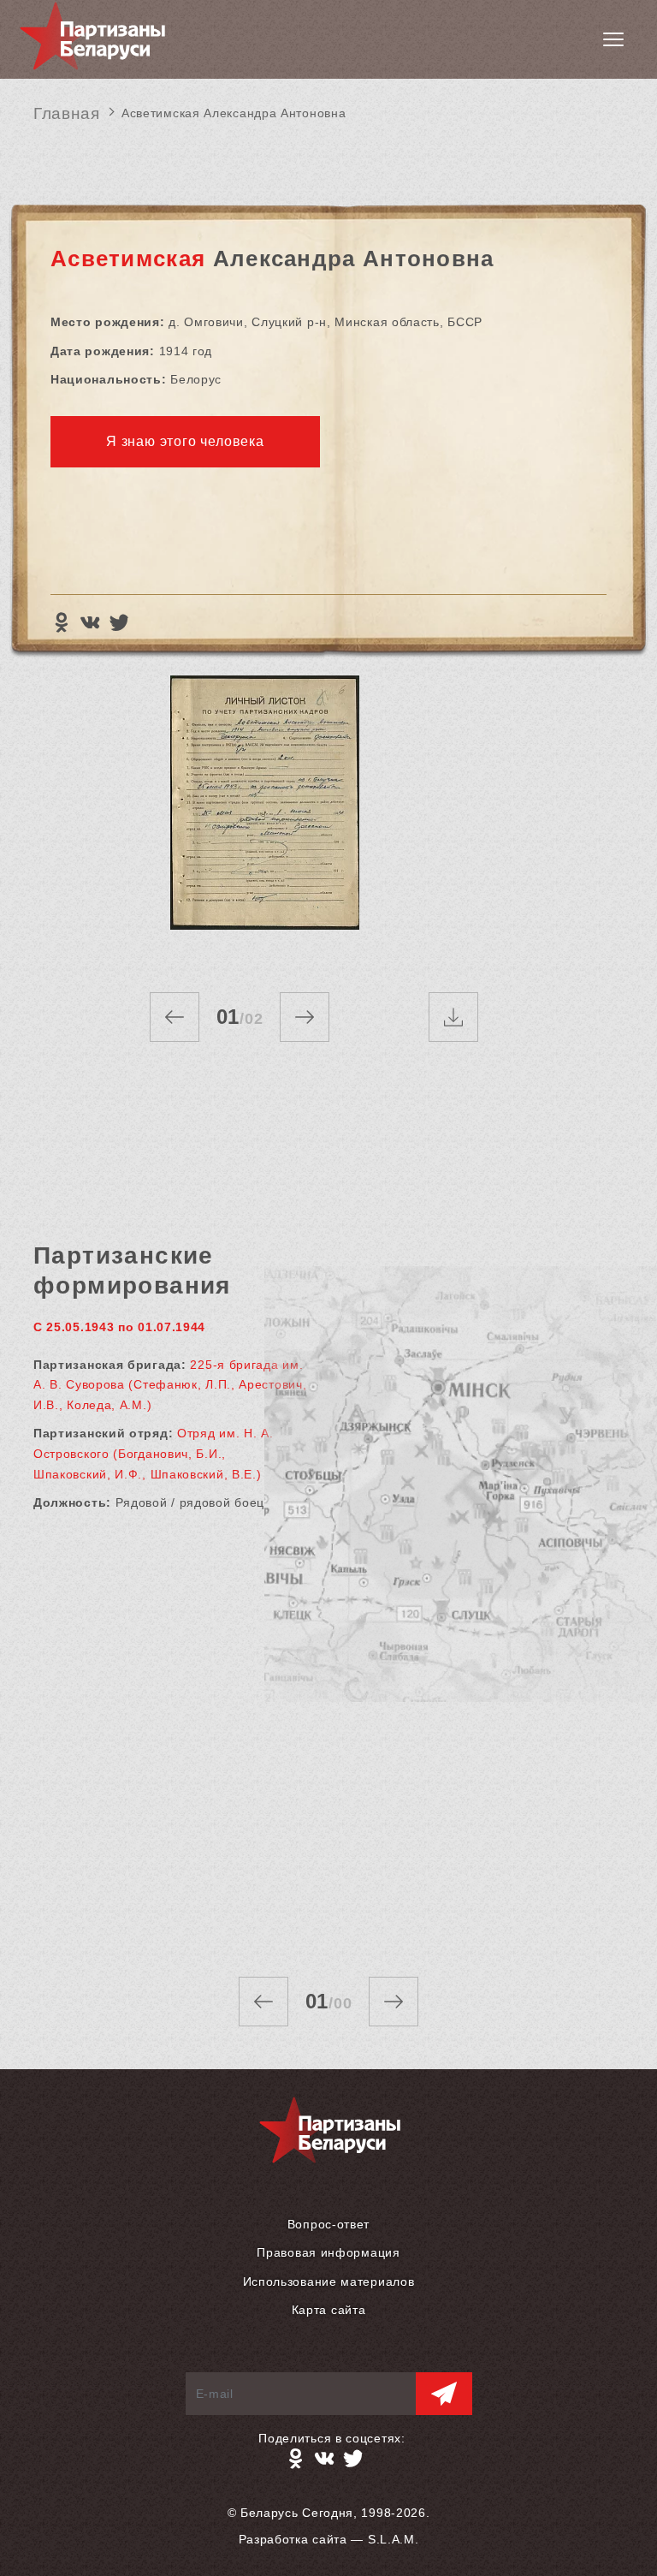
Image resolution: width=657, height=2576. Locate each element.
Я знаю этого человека (185, 441)
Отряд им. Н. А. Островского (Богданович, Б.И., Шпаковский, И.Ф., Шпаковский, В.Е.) (154, 1453)
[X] (119, 622)
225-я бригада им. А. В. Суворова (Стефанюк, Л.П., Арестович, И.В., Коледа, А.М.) (170, 1385)
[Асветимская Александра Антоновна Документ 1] (264, 817)
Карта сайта (329, 2310)
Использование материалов (329, 2282)
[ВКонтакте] (90, 622)
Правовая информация (328, 2252)
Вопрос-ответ (328, 2224)
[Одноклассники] (61, 622)
